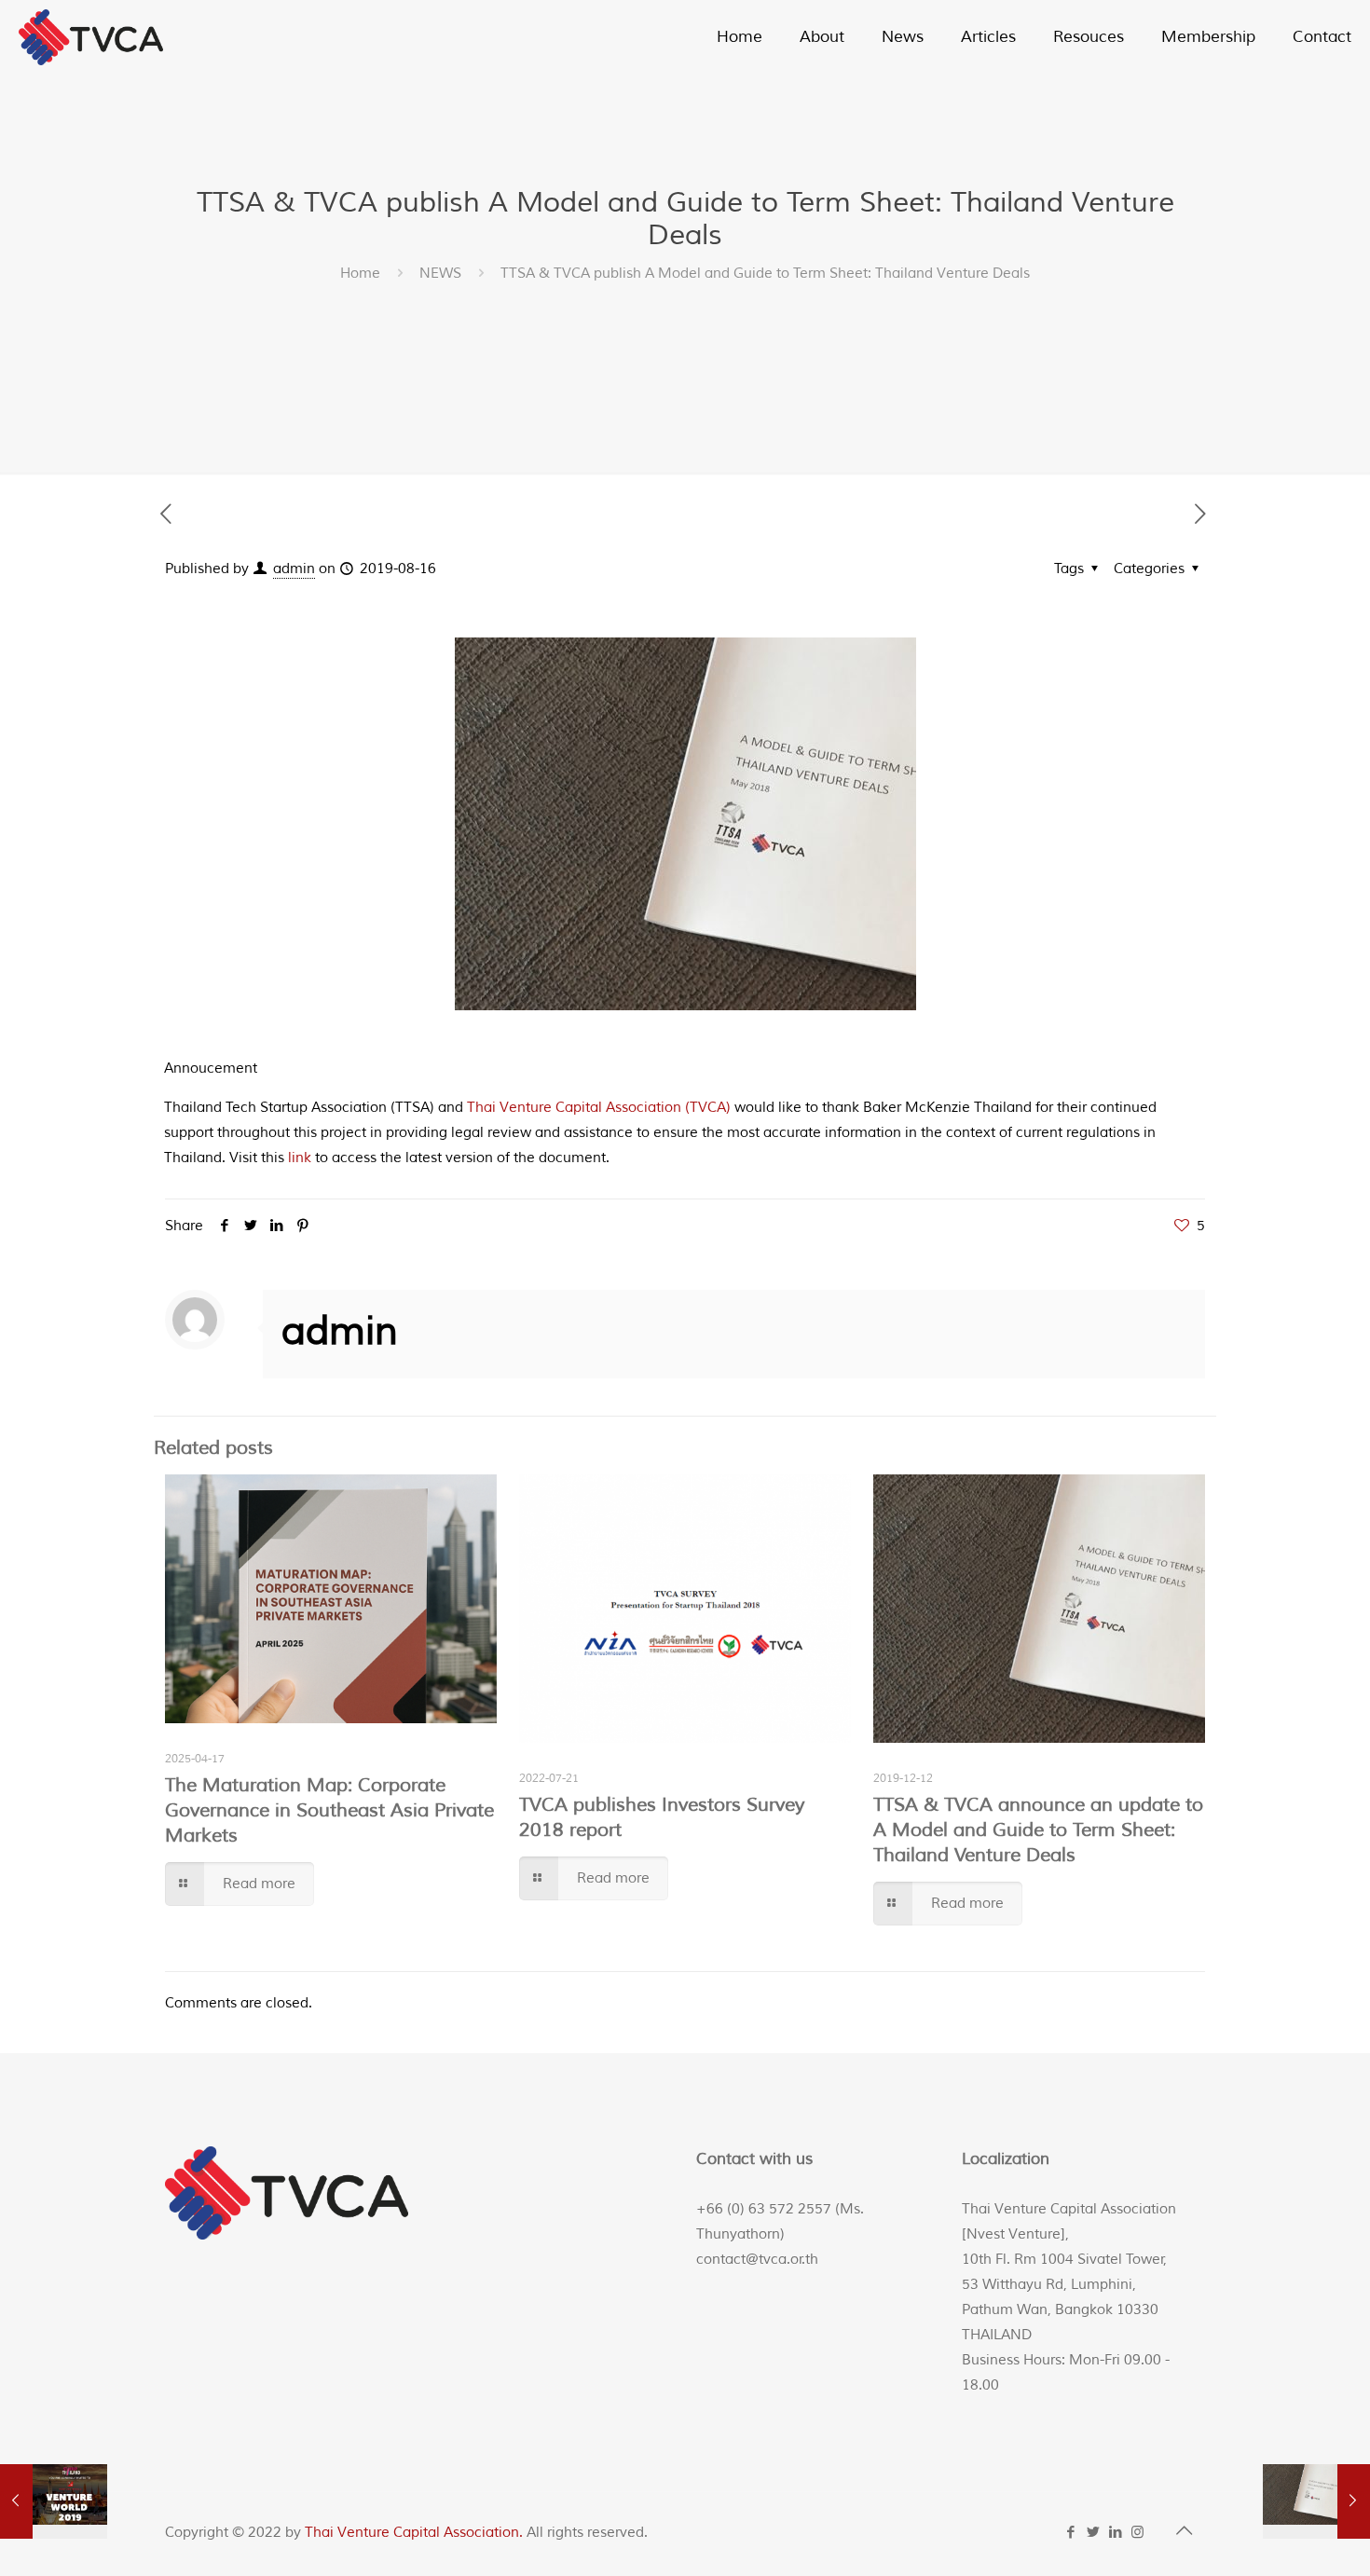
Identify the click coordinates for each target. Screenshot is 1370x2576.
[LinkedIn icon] (1117, 2533)
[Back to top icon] (1185, 2531)
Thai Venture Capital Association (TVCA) (599, 1108)
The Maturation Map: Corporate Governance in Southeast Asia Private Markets (329, 1810)
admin (294, 569)
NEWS (440, 274)
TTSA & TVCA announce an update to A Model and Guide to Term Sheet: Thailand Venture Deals (1038, 1830)
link (300, 1158)
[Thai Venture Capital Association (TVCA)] (91, 37)
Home (360, 274)
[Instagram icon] (1139, 2533)
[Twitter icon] (1094, 2533)
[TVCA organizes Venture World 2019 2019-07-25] (54, 2501)
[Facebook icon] (1072, 2533)
